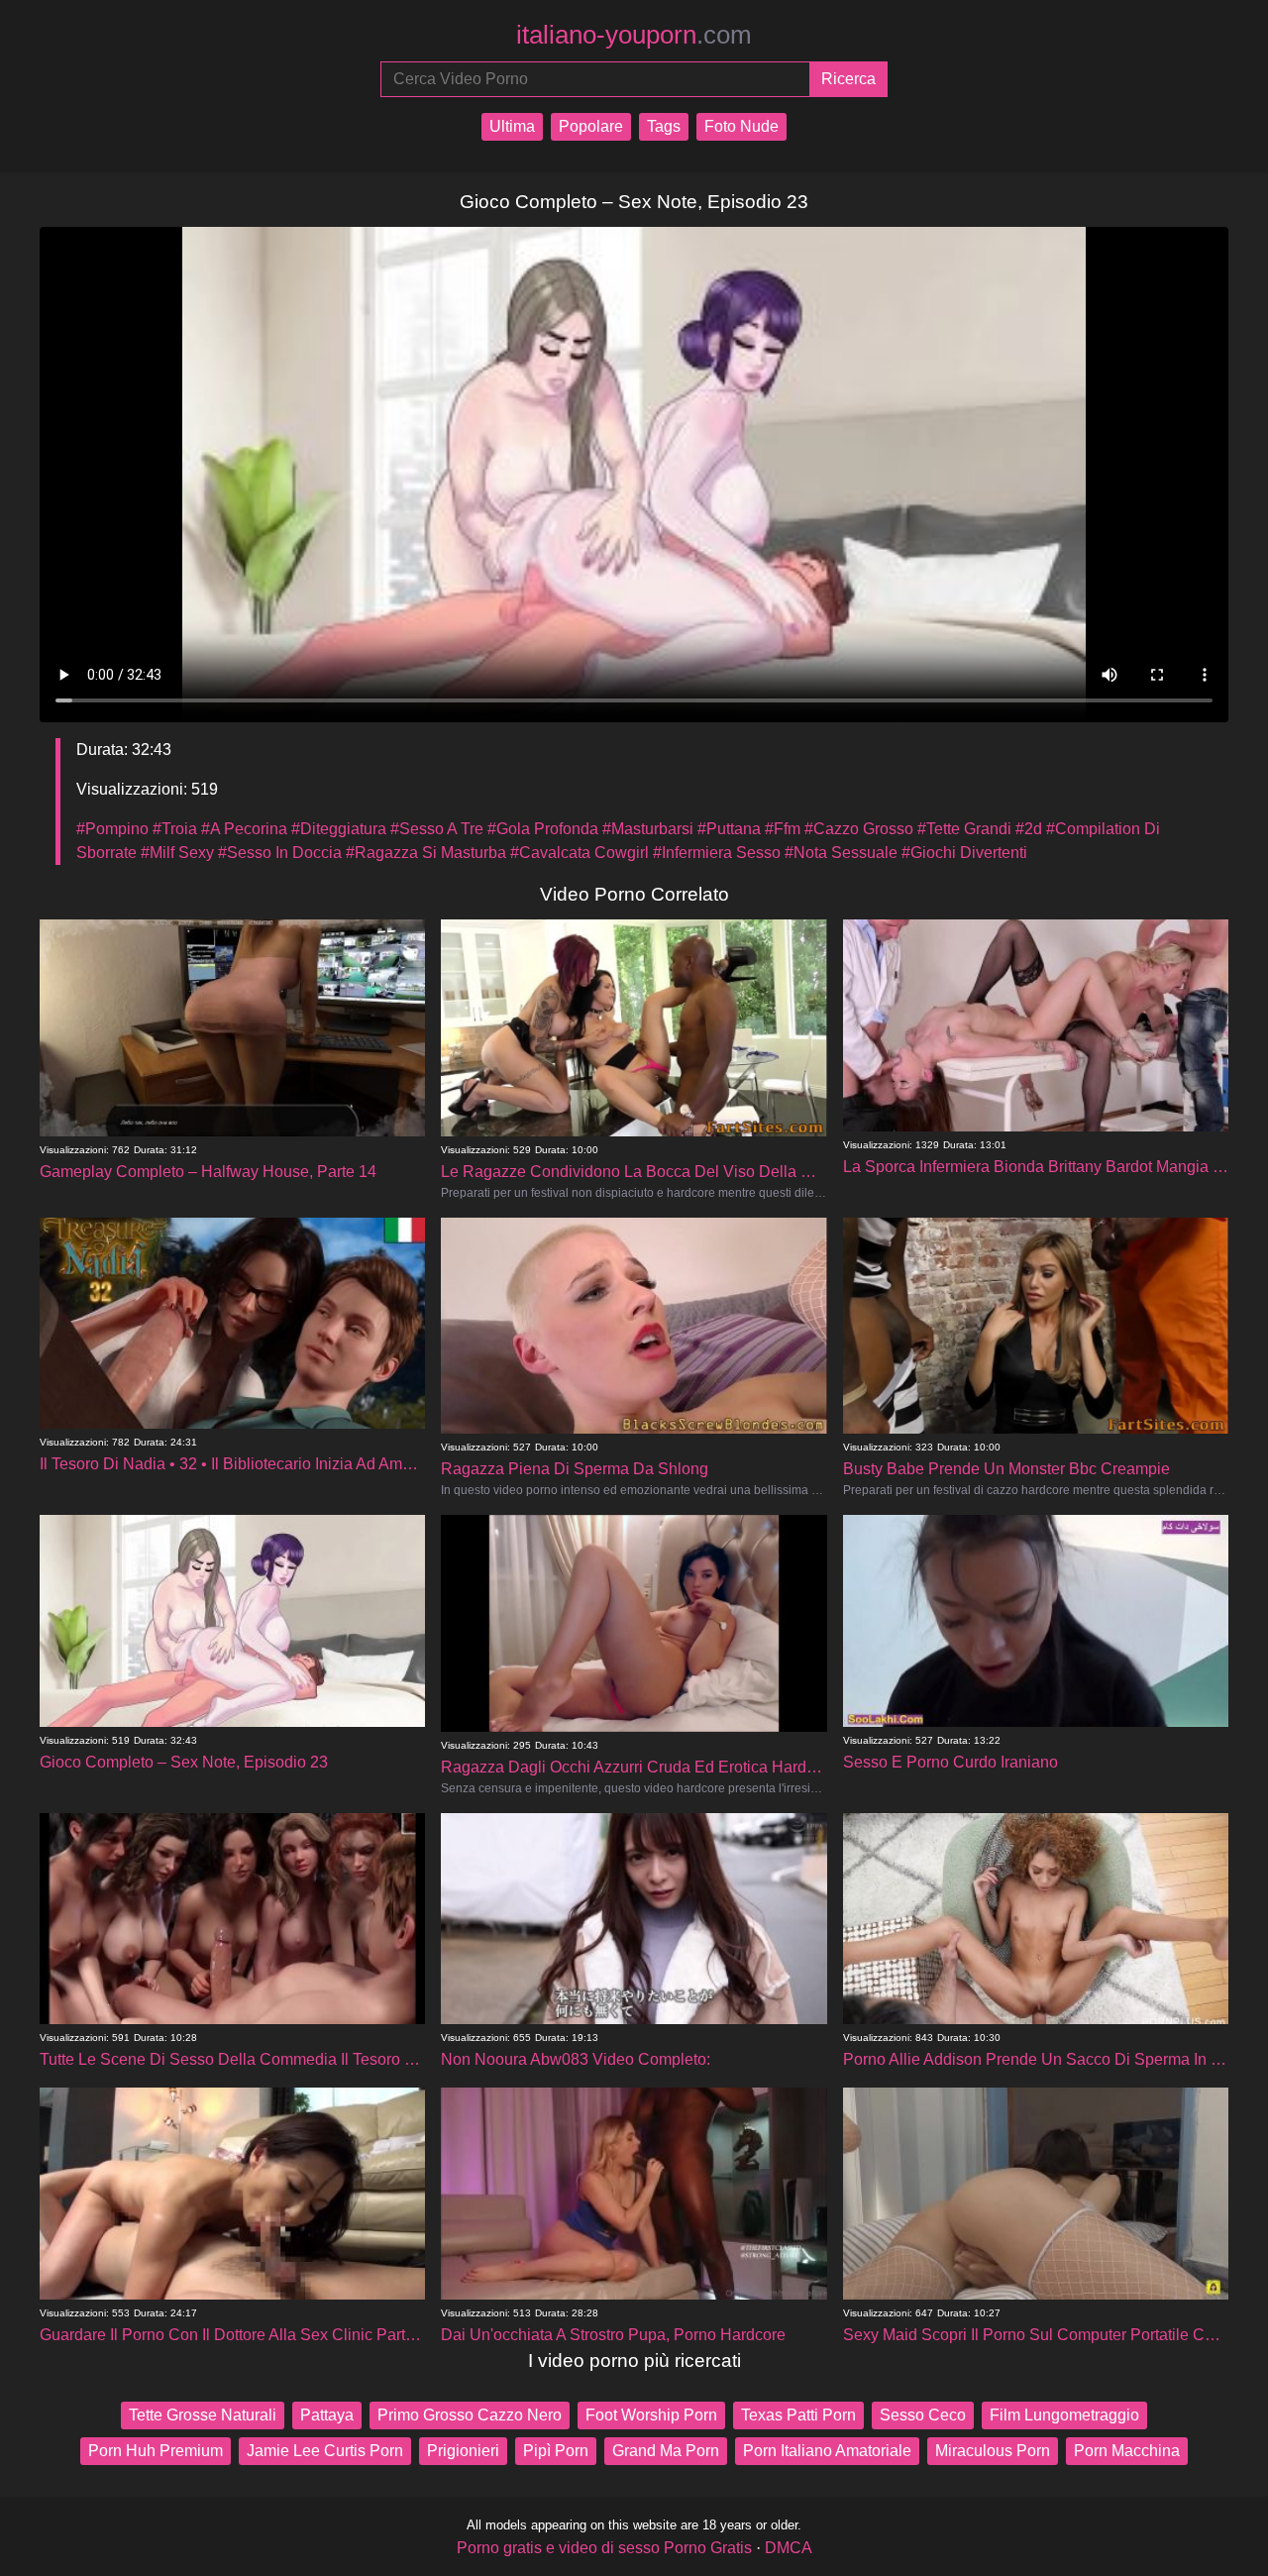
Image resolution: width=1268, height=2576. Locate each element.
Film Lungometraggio (1064, 2415)
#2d (1029, 829)
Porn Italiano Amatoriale (827, 2451)
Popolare (591, 126)
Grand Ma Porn (666, 2451)
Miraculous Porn (993, 2451)
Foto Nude (741, 126)
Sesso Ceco (923, 2415)
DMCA (789, 2548)
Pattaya (327, 2415)
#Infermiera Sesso (717, 853)
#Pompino (112, 829)
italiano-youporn (634, 35)
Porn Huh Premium (156, 2451)
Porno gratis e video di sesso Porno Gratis (604, 2548)
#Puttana (729, 829)
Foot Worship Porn (651, 2415)
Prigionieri (463, 2451)
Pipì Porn (556, 2451)
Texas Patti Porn (798, 2415)
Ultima (512, 126)
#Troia (175, 829)
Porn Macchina (1127, 2451)
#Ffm (783, 829)
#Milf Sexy (177, 853)
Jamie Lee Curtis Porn (325, 2451)
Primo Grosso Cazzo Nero (470, 2415)
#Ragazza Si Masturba (426, 853)
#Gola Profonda (543, 829)
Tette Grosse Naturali (203, 2415)
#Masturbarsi (648, 829)
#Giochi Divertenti (964, 853)
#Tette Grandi (964, 829)
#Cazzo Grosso (859, 829)
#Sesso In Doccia (280, 853)
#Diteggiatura (339, 829)
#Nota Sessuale (841, 853)
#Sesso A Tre (437, 829)
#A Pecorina (244, 829)
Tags (664, 126)
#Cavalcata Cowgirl (580, 853)
